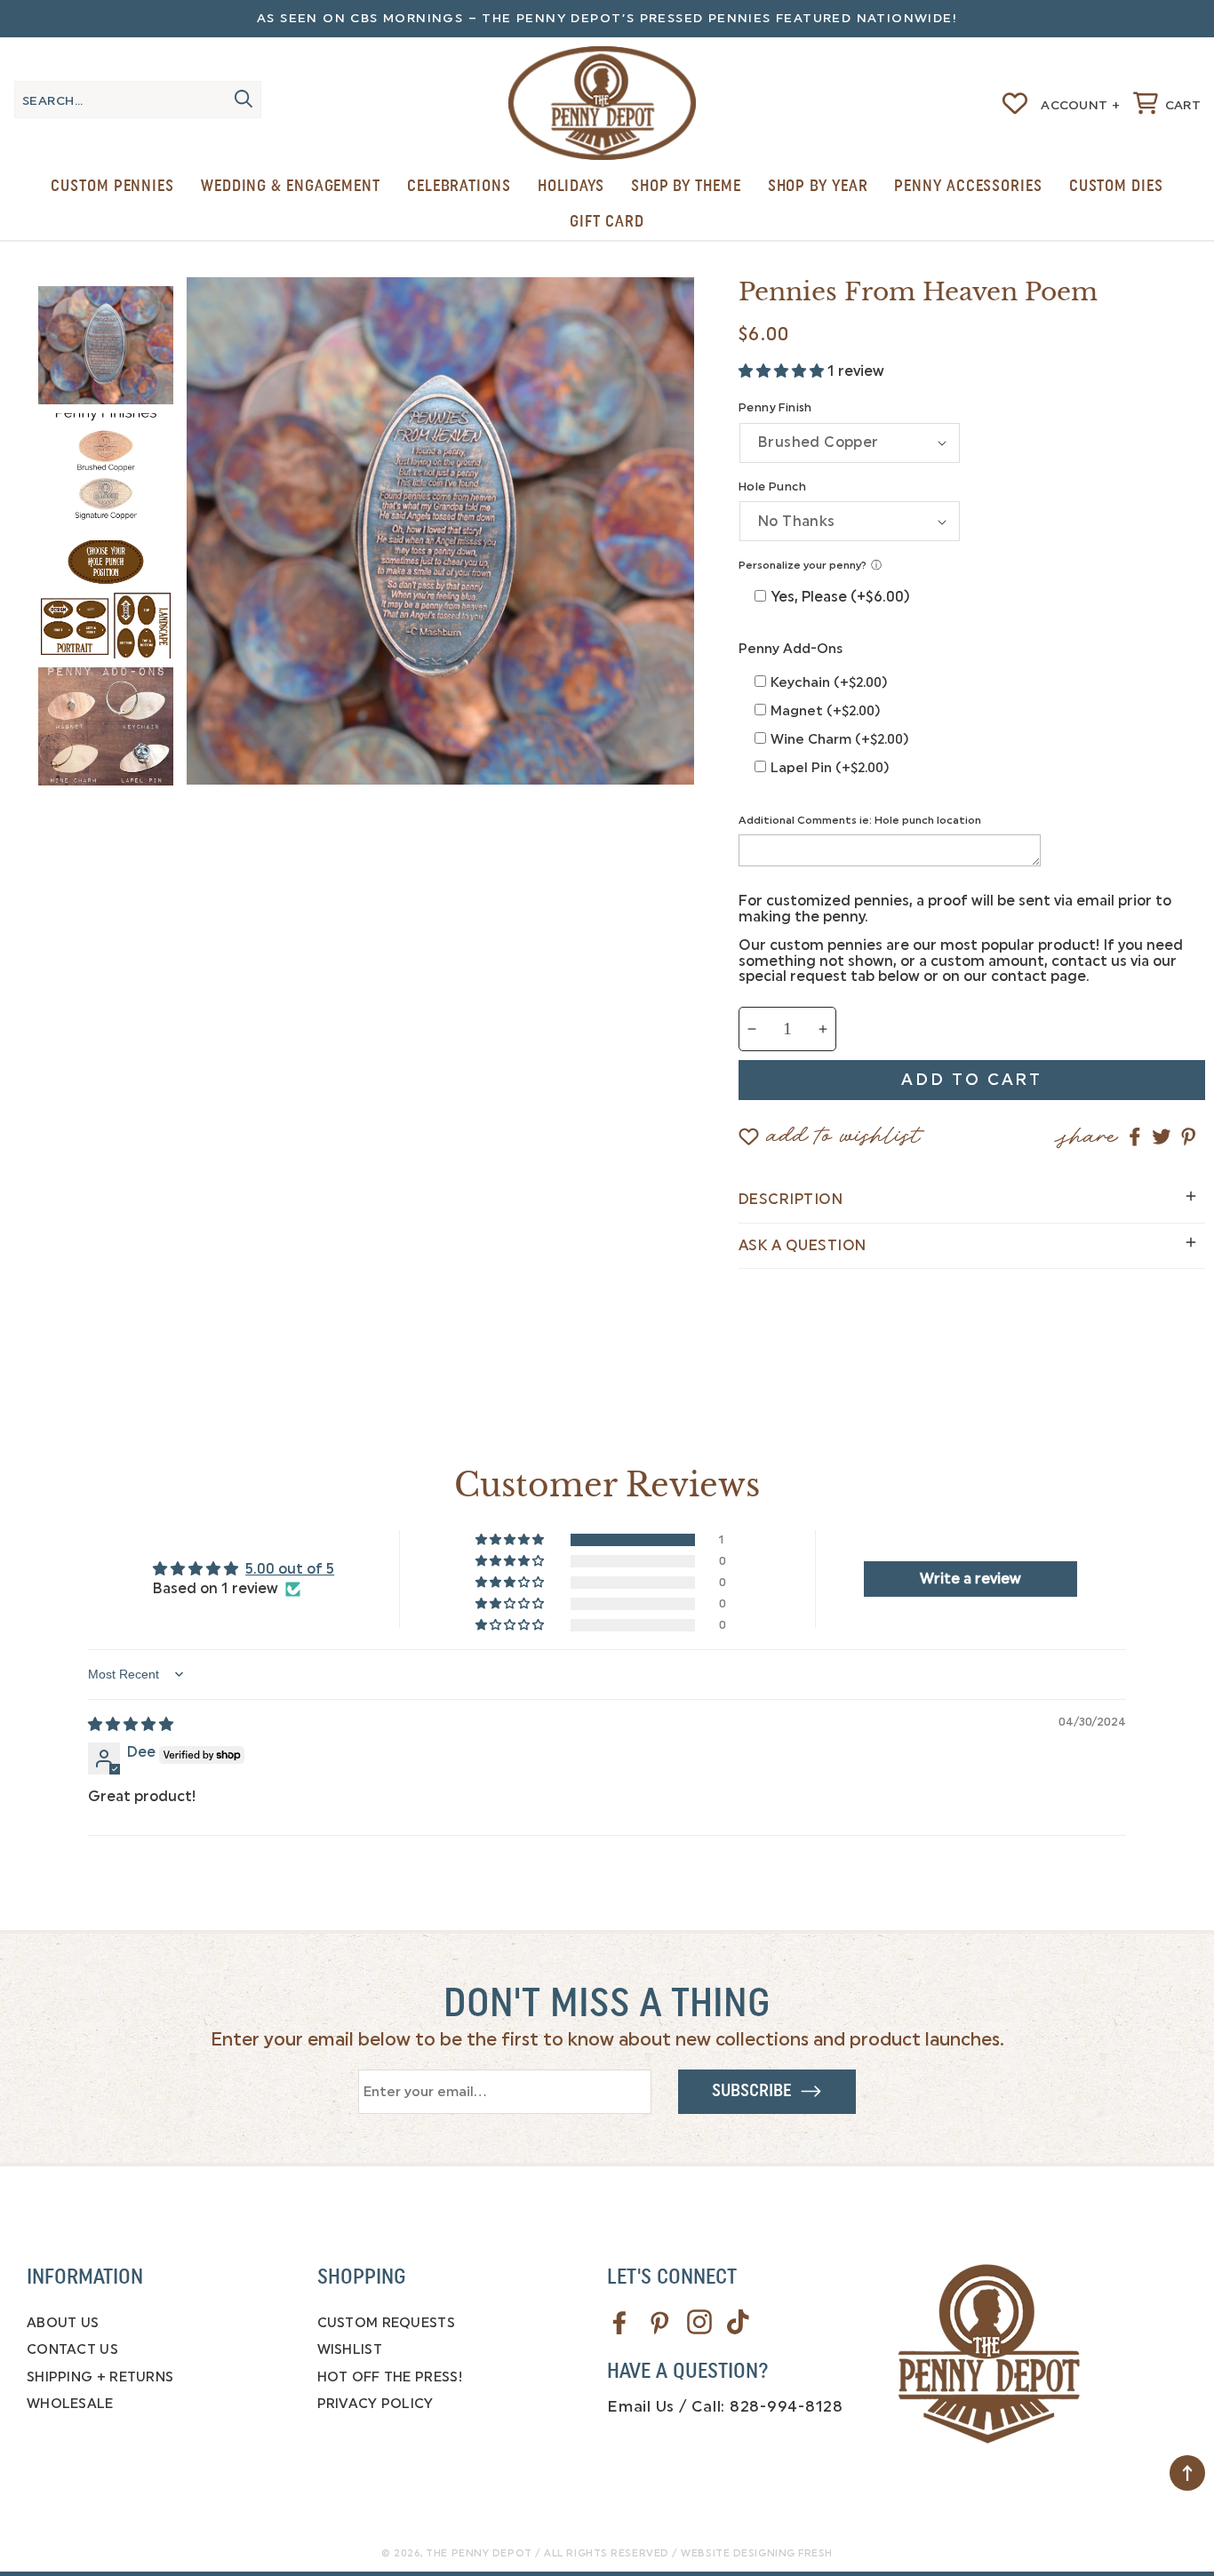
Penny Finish (775, 407)
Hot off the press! (390, 2377)
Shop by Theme (686, 186)
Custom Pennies (112, 186)
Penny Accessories (968, 186)
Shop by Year (818, 186)
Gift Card (607, 221)
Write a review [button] (970, 1579)
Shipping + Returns (100, 2377)
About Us (63, 2323)
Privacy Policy (375, 2404)
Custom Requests (387, 2323)
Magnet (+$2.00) (826, 711)
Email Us (641, 2406)
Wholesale (70, 2404)
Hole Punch (772, 486)
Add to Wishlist (844, 1128)
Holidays (571, 186)
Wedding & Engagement (291, 186)
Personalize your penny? (803, 565)
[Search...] (243, 99)
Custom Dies (1116, 186)
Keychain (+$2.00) (829, 682)
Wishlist (350, 2349)
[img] (131, 1724)
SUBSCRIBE (756, 2091)
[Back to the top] (1187, 2473)
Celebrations (459, 186)
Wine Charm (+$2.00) (840, 739)
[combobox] (138, 100)
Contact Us (72, 2349)
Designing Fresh (783, 2553)
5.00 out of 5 (290, 1569)
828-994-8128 (787, 2406)
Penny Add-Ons (791, 649)
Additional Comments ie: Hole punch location (860, 820)
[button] (1167, 103)
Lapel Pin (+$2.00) (830, 768)
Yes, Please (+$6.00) (840, 597)
